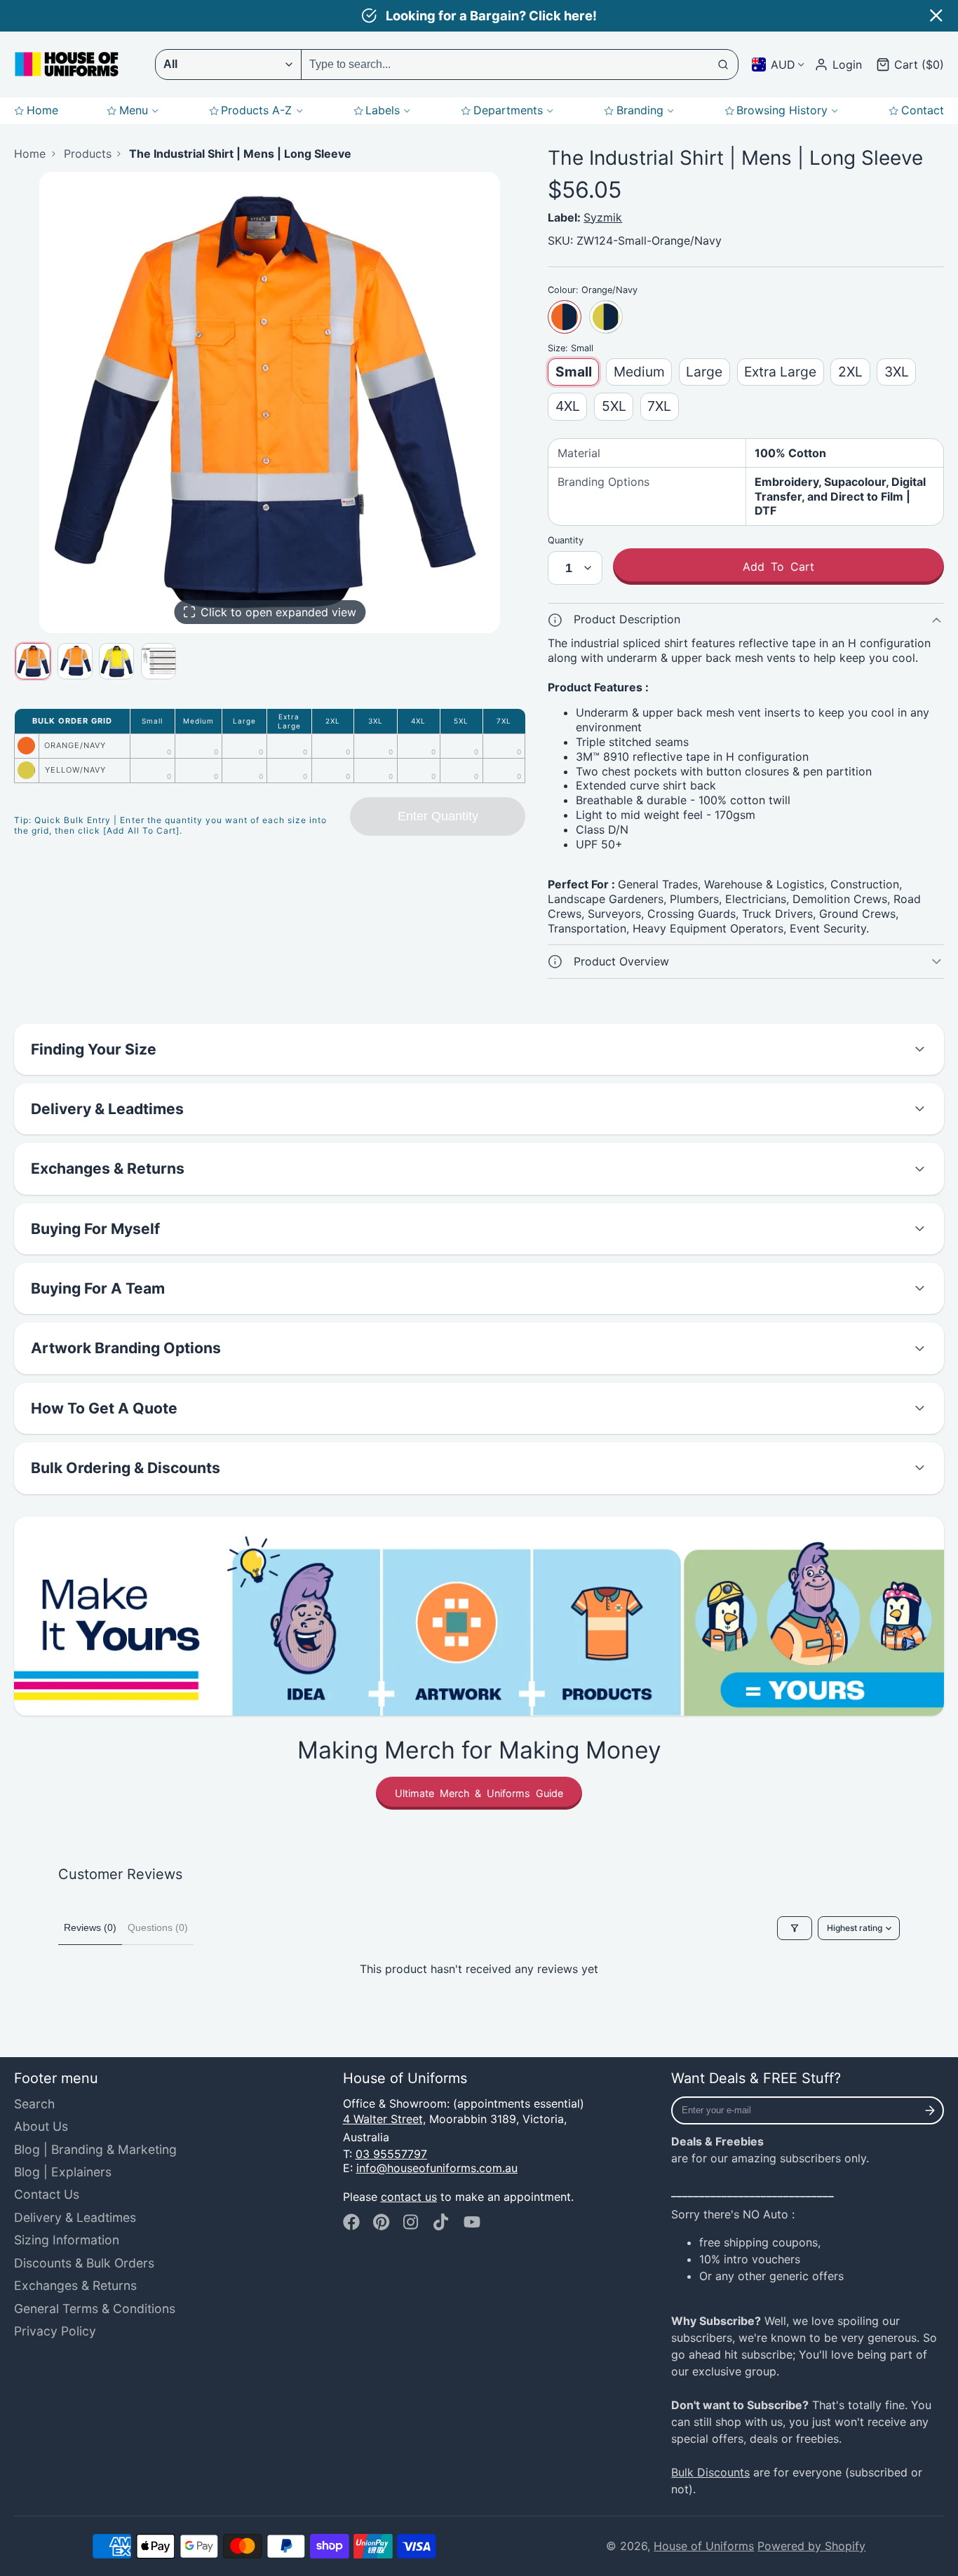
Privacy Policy (55, 2331)
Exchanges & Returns (75, 2285)
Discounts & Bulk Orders (84, 2263)
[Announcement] (479, 16)
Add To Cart (778, 567)
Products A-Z (256, 110)
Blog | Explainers (63, 2172)
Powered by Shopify (811, 2546)
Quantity (566, 540)
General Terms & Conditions (95, 2309)
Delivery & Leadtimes (75, 2217)
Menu (134, 110)
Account (838, 65)
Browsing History (782, 110)
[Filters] (795, 1928)
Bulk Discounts (710, 2472)
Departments (508, 110)
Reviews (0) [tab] (90, 1927)
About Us (41, 2126)
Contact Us (47, 2194)
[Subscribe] (930, 2110)
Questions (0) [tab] (158, 1927)
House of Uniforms (704, 2546)
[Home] (67, 64)
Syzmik (603, 217)
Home (42, 110)
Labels (383, 110)
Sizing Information (67, 2240)
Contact (923, 110)
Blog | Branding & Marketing (95, 2149)
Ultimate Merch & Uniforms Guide (479, 1793)
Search (34, 2104)
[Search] (724, 65)
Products (88, 154)
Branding (640, 110)
